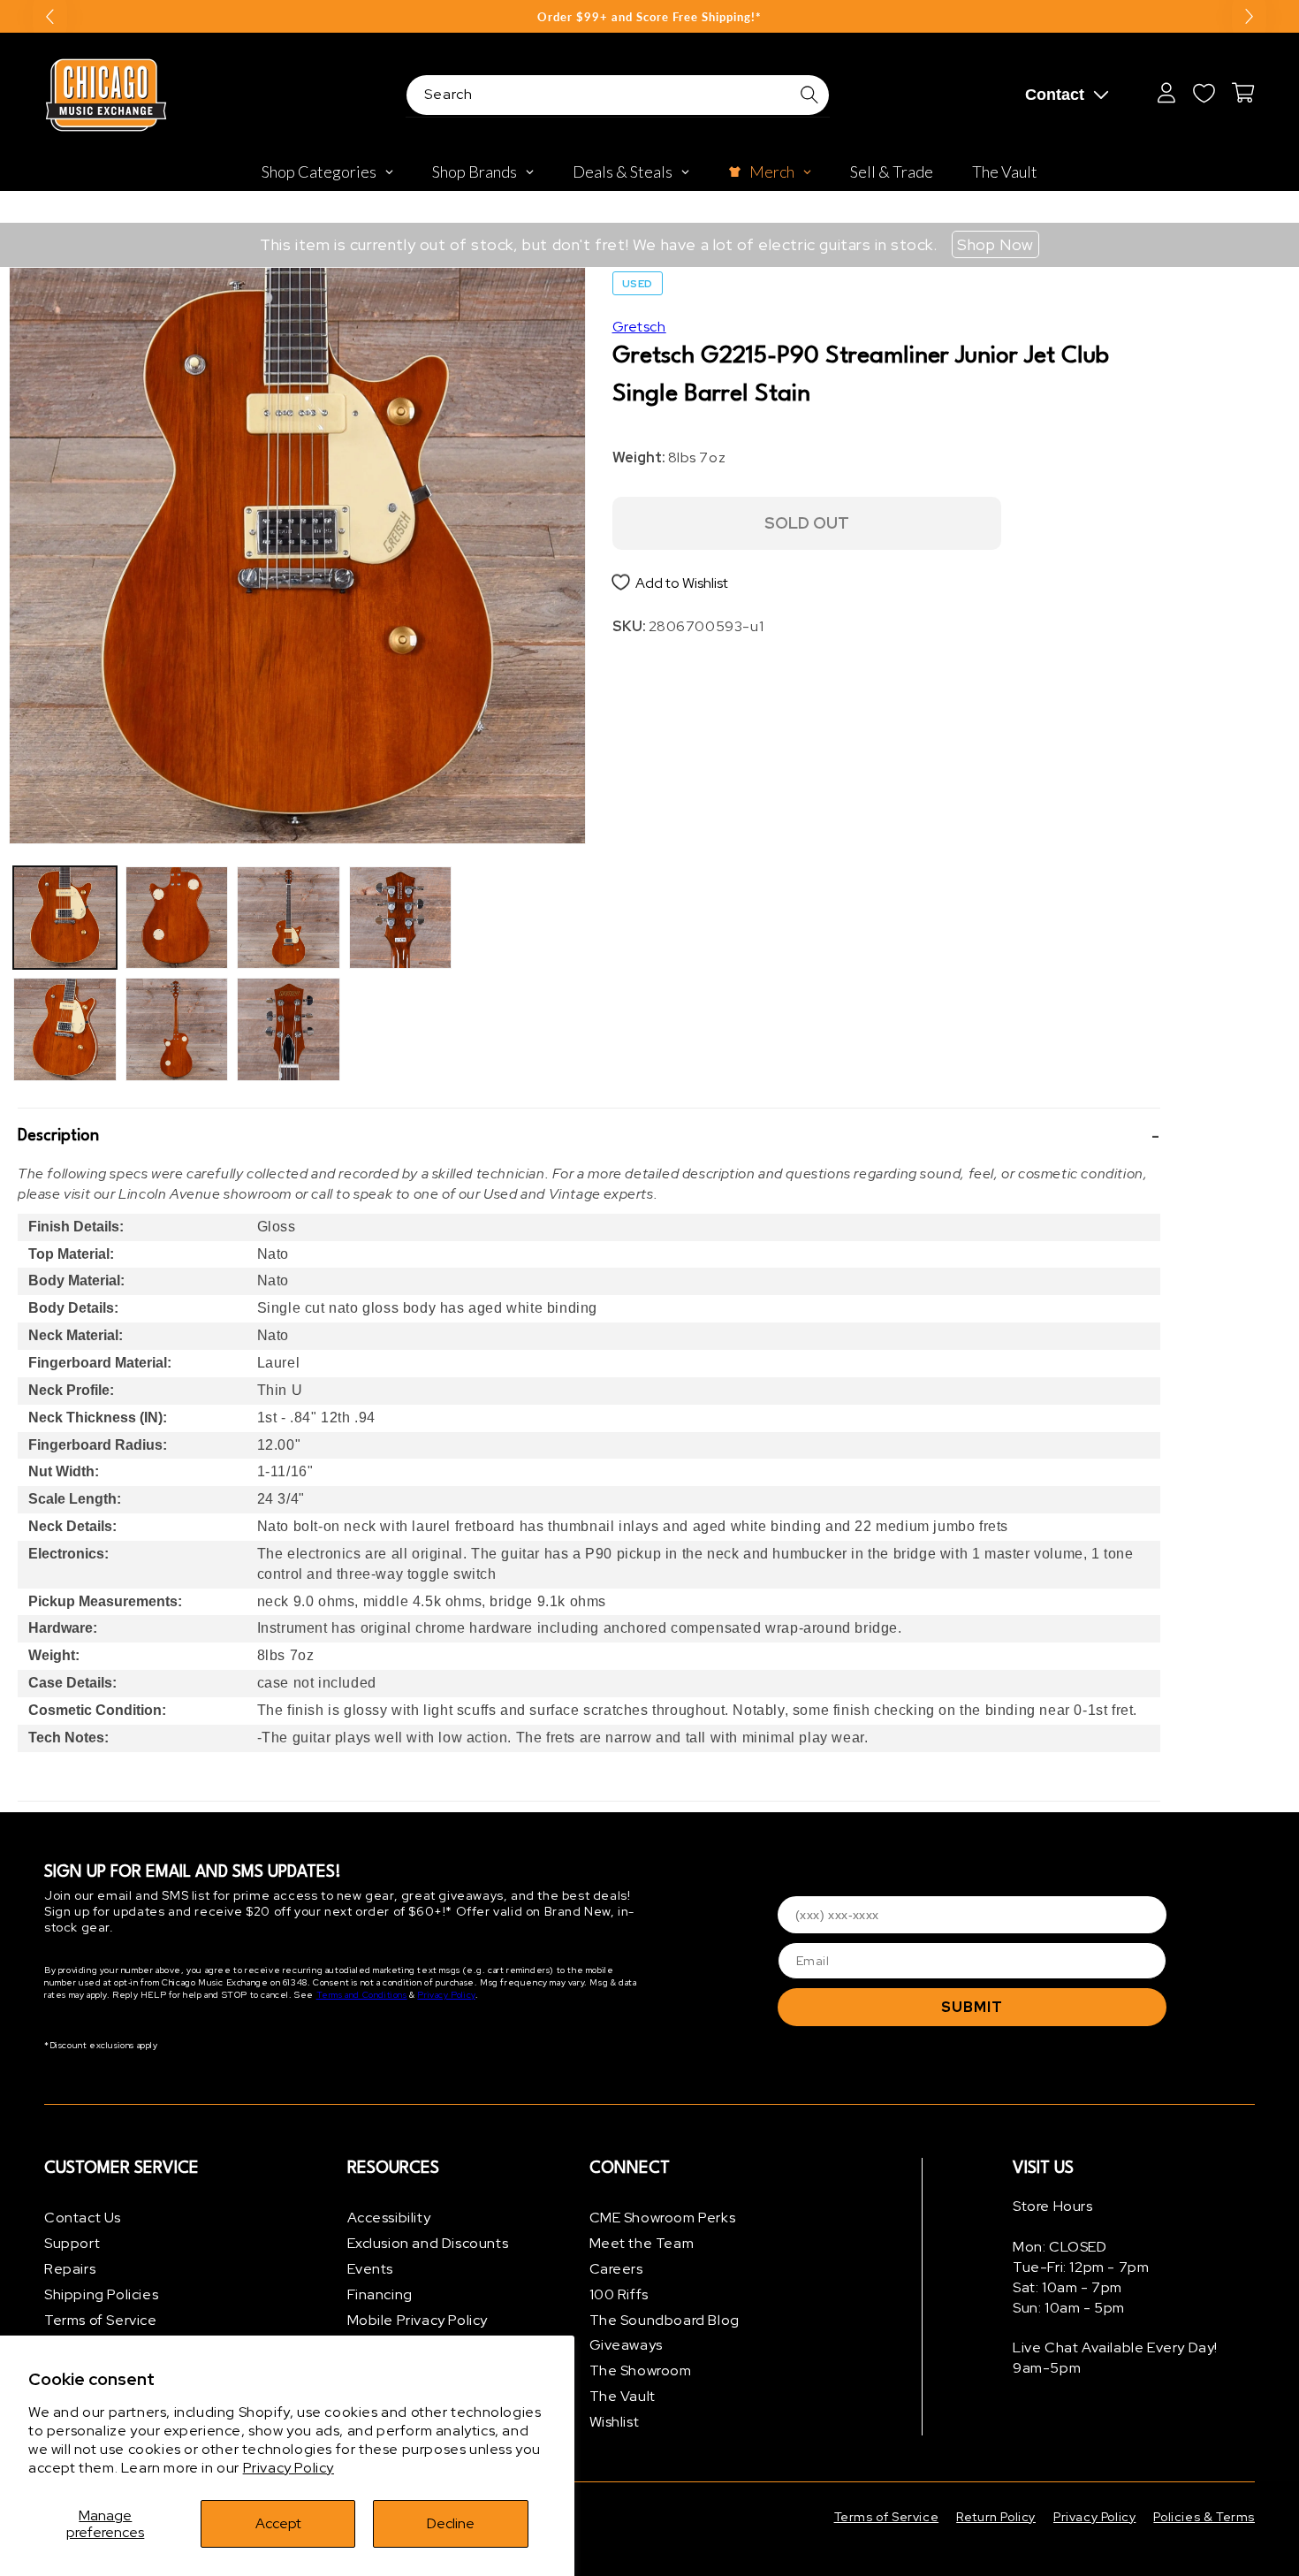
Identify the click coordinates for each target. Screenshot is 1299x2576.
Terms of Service (101, 2320)
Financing (380, 2294)
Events (371, 2269)
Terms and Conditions (362, 1995)
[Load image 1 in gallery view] (65, 918)
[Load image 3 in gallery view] (177, 918)
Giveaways (626, 2345)
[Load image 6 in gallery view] (289, 1029)
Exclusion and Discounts (428, 2243)
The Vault (623, 2396)
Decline (451, 2523)
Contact (1055, 95)
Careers (616, 2269)
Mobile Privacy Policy (418, 2320)
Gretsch (639, 327)
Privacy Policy (289, 2468)
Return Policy (996, 2517)
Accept (278, 2523)
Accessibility (389, 2218)
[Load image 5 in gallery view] (289, 918)
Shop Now (995, 244)
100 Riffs (619, 2294)
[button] (589, 1137)
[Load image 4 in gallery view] (177, 1029)
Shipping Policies (101, 2294)
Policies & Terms (1204, 2517)
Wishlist (615, 2422)
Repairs (70, 2269)
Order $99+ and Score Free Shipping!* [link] (649, 17)
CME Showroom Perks (663, 2218)
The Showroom (641, 2370)
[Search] (809, 95)
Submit (972, 2007)
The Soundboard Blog (665, 2320)
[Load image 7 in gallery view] (401, 918)
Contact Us (83, 2218)
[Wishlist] (1204, 93)
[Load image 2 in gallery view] (65, 1029)
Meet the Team (642, 2243)
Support (72, 2243)
